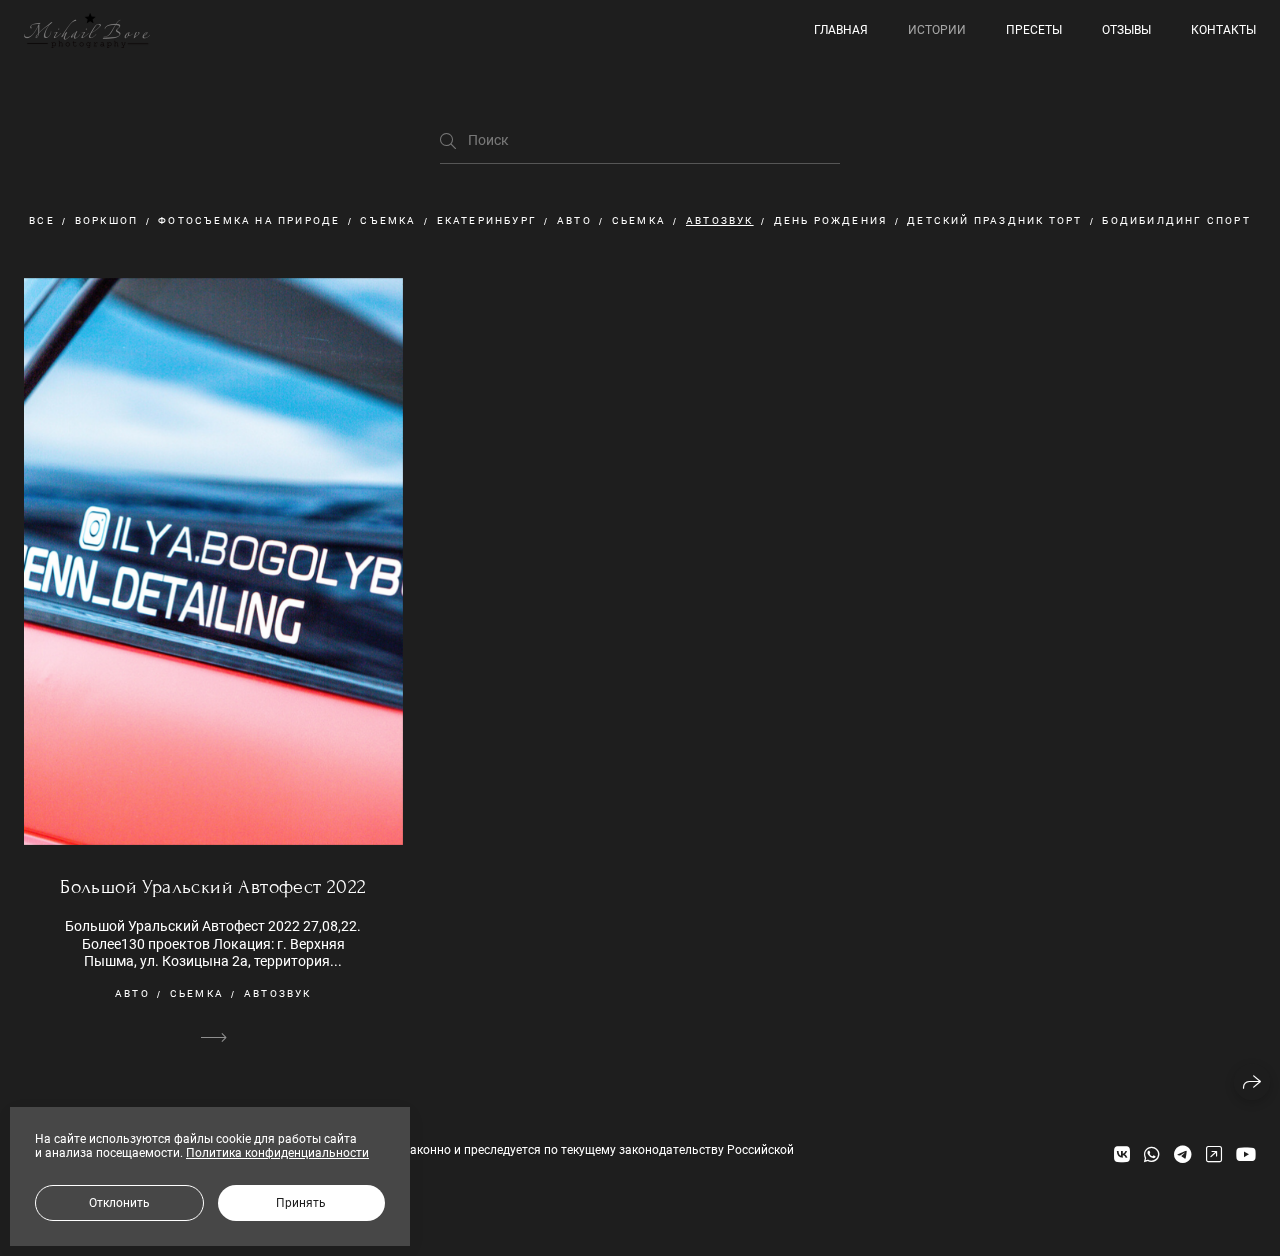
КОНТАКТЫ (1223, 30)
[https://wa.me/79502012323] (1152, 1154)
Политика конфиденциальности (277, 1153)
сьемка (639, 220)
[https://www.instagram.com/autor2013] (1214, 1154)
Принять (301, 1203)
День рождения (831, 220)
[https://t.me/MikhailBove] (1182, 1154)
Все (42, 220)
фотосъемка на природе (249, 220)
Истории (937, 30)
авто (574, 220)
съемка (388, 220)
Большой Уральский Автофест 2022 (213, 886)
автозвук (720, 220)
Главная (841, 30)
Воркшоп (106, 220)
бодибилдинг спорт (1176, 220)
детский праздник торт (994, 220)
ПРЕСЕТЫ (1034, 30)
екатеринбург (487, 220)
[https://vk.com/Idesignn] (1122, 1154)
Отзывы (1126, 30)
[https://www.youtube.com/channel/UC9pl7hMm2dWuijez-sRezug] (1246, 1154)
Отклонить (119, 1203)
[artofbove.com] (87, 30)
